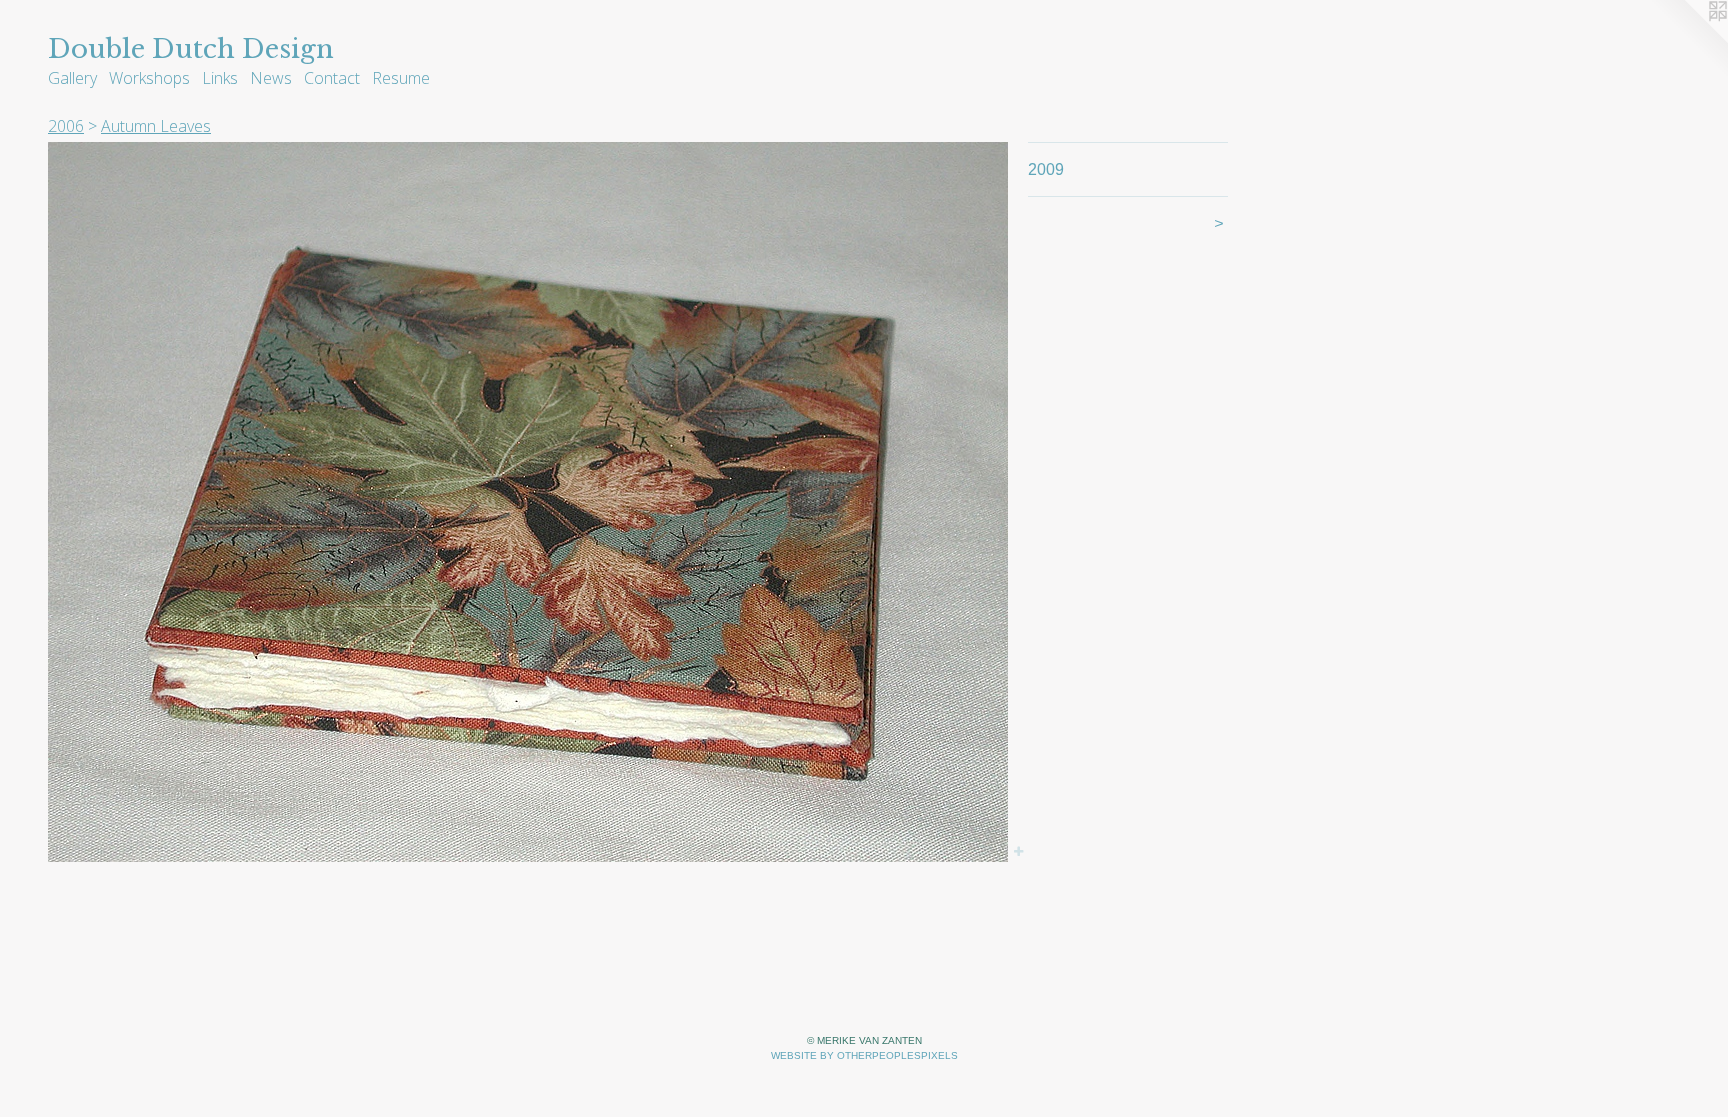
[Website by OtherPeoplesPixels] (1688, 40)
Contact (332, 78)
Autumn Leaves (156, 126)
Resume (401, 78)
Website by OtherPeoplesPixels (864, 1055)
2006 (66, 126)
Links (220, 78)
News (271, 78)
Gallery (72, 78)
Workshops (149, 78)
